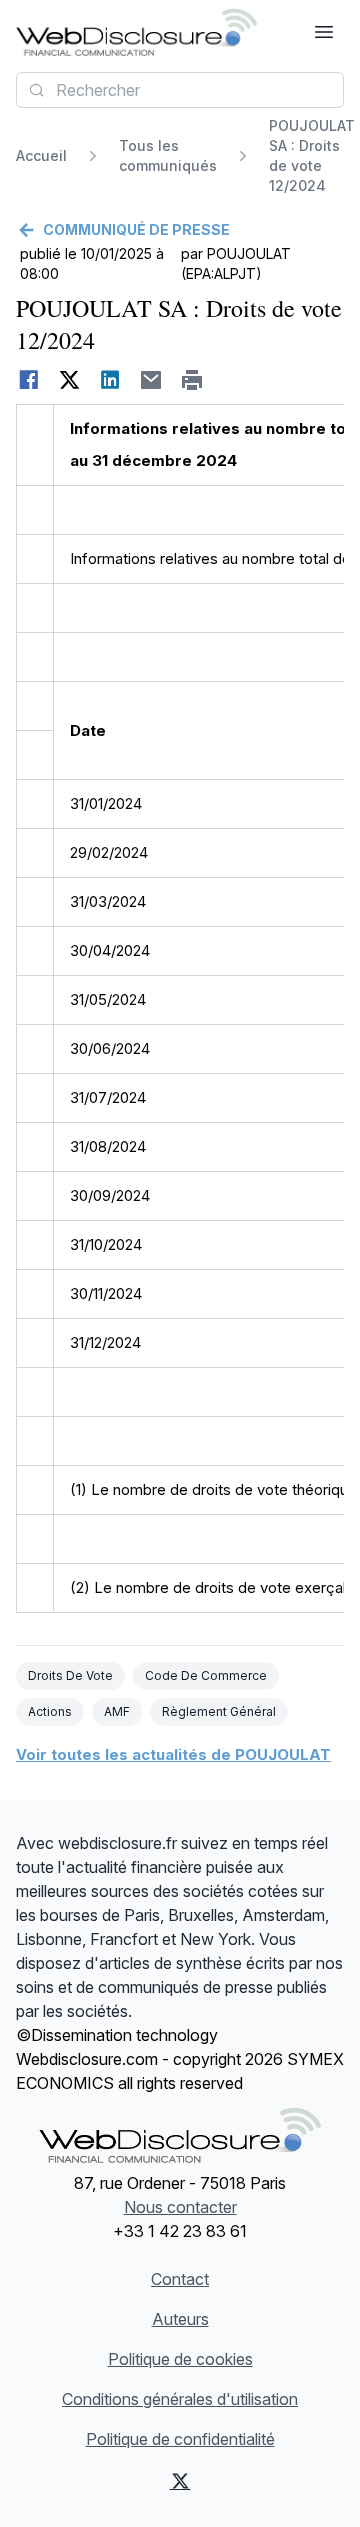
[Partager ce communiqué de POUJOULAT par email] (151, 380)
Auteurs (180, 2319)
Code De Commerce (206, 1675)
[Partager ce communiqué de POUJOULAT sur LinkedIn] (110, 380)
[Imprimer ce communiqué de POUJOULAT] (192, 380)
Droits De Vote (70, 1675)
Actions (50, 1711)
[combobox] (180, 90)
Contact (180, 2279)
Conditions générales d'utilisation (180, 2399)
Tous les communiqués (168, 155)
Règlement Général (219, 1711)
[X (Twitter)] (180, 2481)
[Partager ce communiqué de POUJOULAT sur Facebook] (28, 380)
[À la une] (136, 32)
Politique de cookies (180, 2359)
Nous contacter (180, 2207)
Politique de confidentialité (180, 2439)
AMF (117, 1711)
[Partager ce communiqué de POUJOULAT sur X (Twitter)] (69, 380)
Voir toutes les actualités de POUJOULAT (173, 1754)
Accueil (41, 155)
